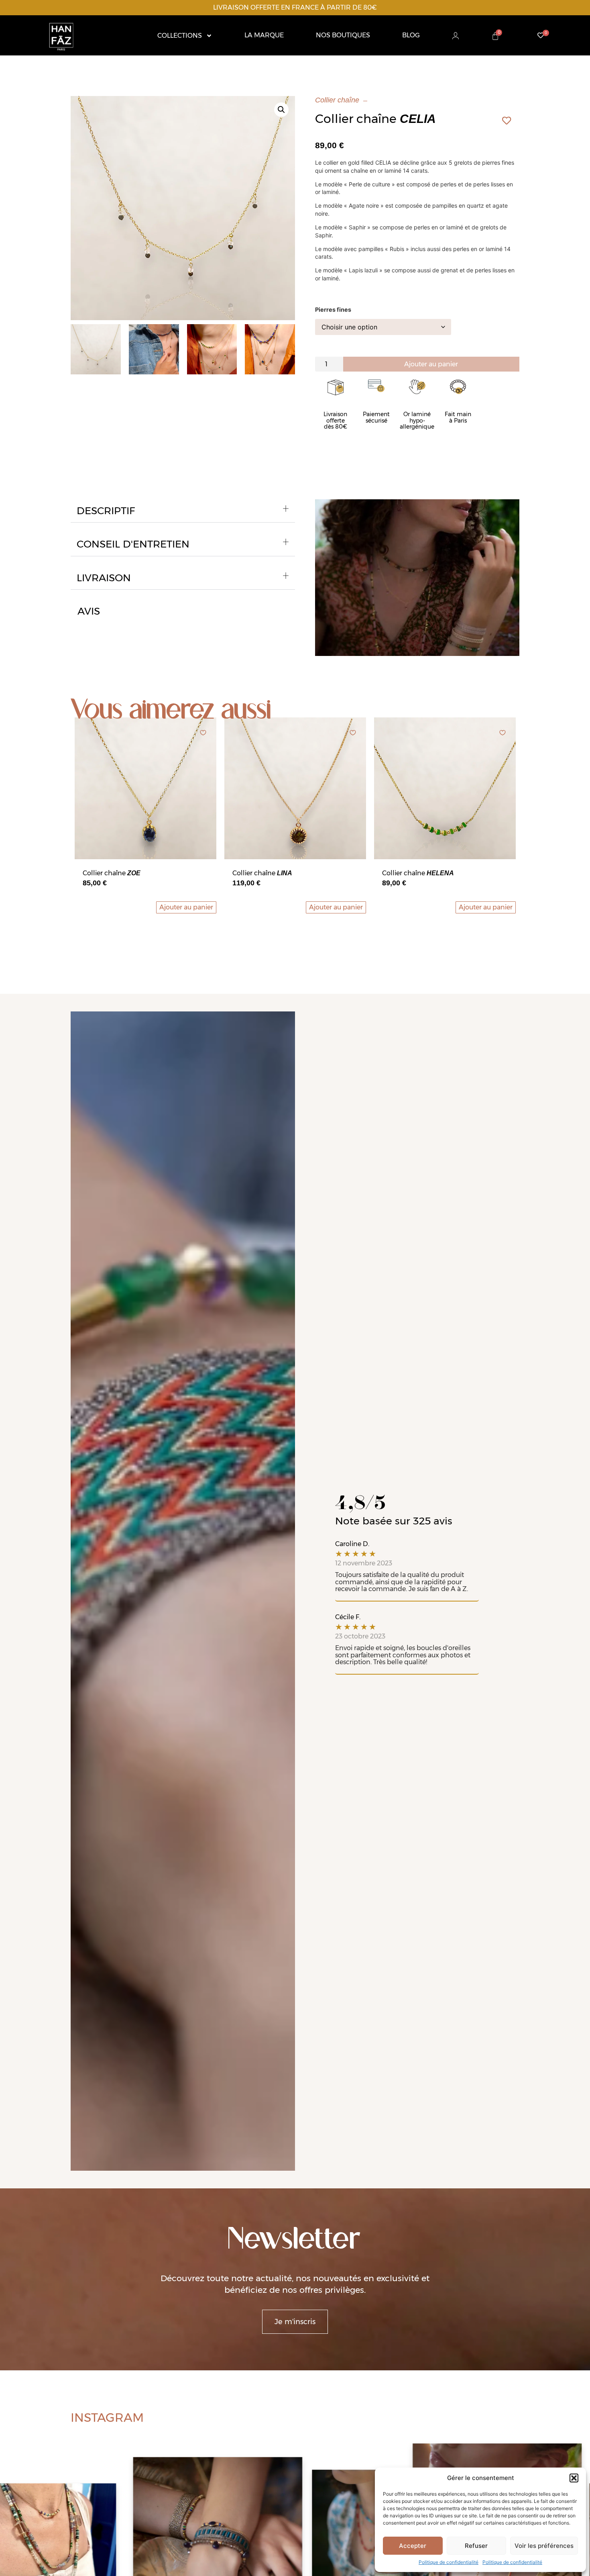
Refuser (476, 2546)
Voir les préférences (544, 2546)
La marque (264, 35)
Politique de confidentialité (449, 2562)
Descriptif (106, 511)
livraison (104, 578)
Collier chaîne (337, 100)
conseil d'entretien (133, 544)
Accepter (413, 2546)
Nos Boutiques (343, 35)
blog (411, 35)
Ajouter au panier (431, 364)
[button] (574, 2478)
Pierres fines (333, 310)
